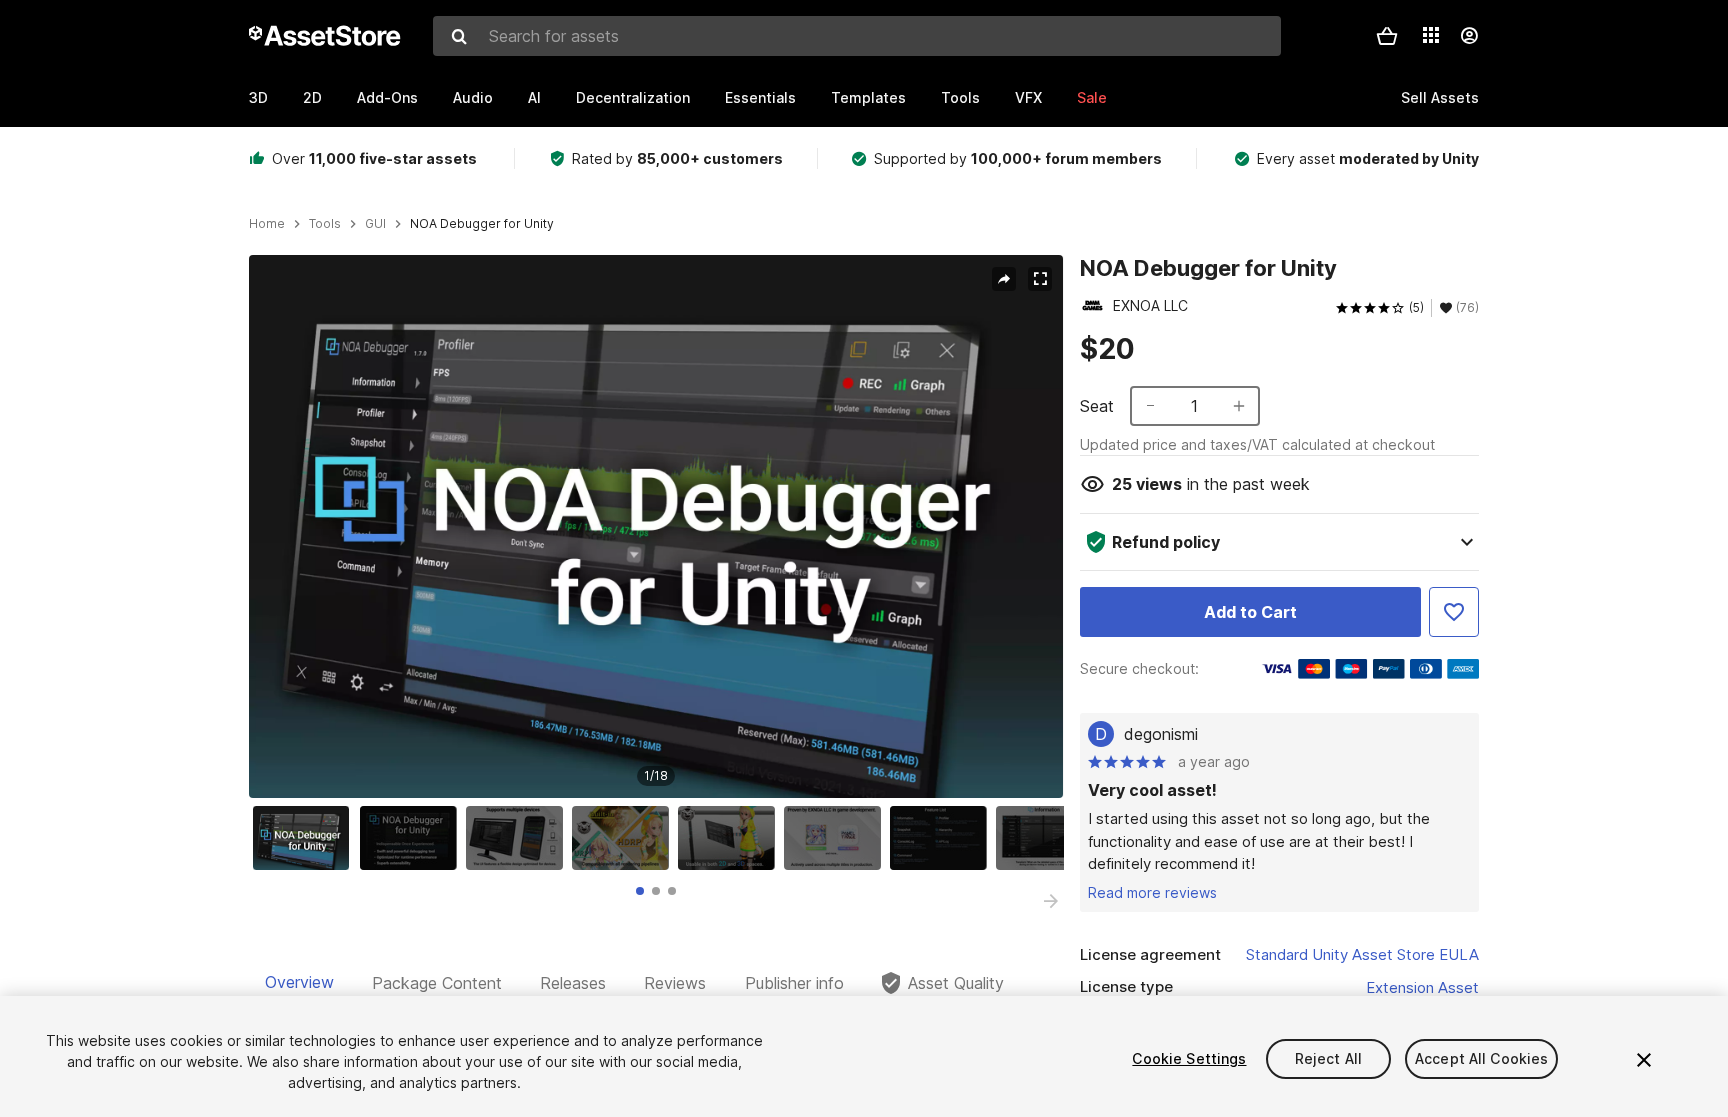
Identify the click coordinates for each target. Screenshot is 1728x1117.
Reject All (1328, 1058)
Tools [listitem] (325, 224)
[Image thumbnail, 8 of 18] (1049, 838)
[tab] (640, 891)
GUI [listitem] (375, 224)
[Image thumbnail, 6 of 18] (837, 838)
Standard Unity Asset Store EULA (1362, 954)
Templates (868, 97)
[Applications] (1431, 35)
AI (534, 97)
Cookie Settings (1189, 1058)
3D (258, 97)
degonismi (1161, 734)
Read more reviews (1152, 892)
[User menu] (1469, 36)
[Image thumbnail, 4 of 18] (625, 838)
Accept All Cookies (1482, 1058)
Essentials (760, 97)
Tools (960, 97)
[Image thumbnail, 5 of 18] (731, 838)
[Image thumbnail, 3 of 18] (519, 838)
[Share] (1004, 279)
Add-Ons (387, 97)
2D (312, 97)
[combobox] (857, 36)
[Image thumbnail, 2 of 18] (413, 838)
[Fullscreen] (1040, 279)
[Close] (1644, 1060)
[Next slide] (1051, 901)
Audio (473, 97)
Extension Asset (1422, 987)
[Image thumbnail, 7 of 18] (943, 838)
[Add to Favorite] (1454, 612)
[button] (1387, 36)
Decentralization (633, 97)
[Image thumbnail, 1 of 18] (306, 838)
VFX (1028, 97)
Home (267, 224)
